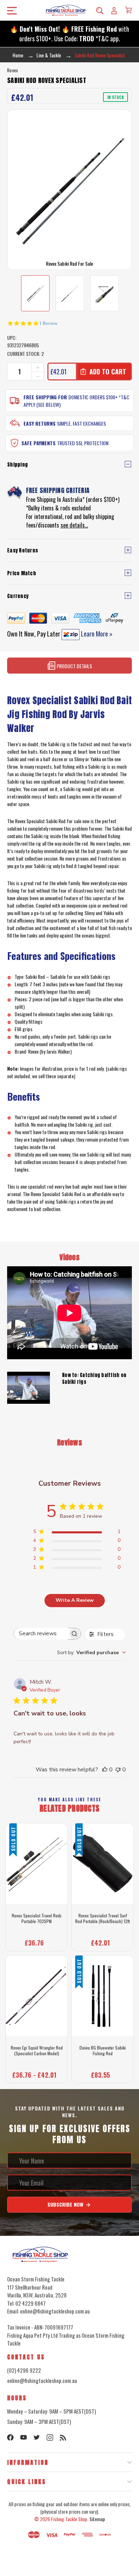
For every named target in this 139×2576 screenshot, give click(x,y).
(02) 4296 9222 (24, 2370)
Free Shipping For (45, 397)
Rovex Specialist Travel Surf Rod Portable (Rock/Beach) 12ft (102, 1918)
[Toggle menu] (10, 11)
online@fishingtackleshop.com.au (42, 2380)
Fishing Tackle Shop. (70, 2519)
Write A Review (75, 1600)
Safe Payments (38, 443)
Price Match (22, 573)
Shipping (17, 465)
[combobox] (91, 1653)
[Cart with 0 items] (128, 10)
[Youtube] (24, 2437)
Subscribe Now (66, 2204)
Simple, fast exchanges (81, 423)
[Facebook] (10, 2437)
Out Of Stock (37, 1941)
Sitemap (97, 2519)
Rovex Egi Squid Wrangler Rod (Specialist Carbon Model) (37, 2050)
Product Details (74, 666)
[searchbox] (41, 1634)
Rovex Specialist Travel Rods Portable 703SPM (37, 1918)
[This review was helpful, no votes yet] (105, 1770)
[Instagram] (50, 2437)
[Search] (100, 10)
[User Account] (114, 10)
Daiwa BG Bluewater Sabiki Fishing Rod (103, 2050)
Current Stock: (25, 354)
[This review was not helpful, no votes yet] (118, 1770)
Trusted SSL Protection (83, 443)
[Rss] (63, 2437)
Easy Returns (40, 423)
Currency (18, 596)
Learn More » (96, 634)
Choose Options (37, 2073)
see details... (74, 525)
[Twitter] (37, 2437)
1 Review (48, 323)
